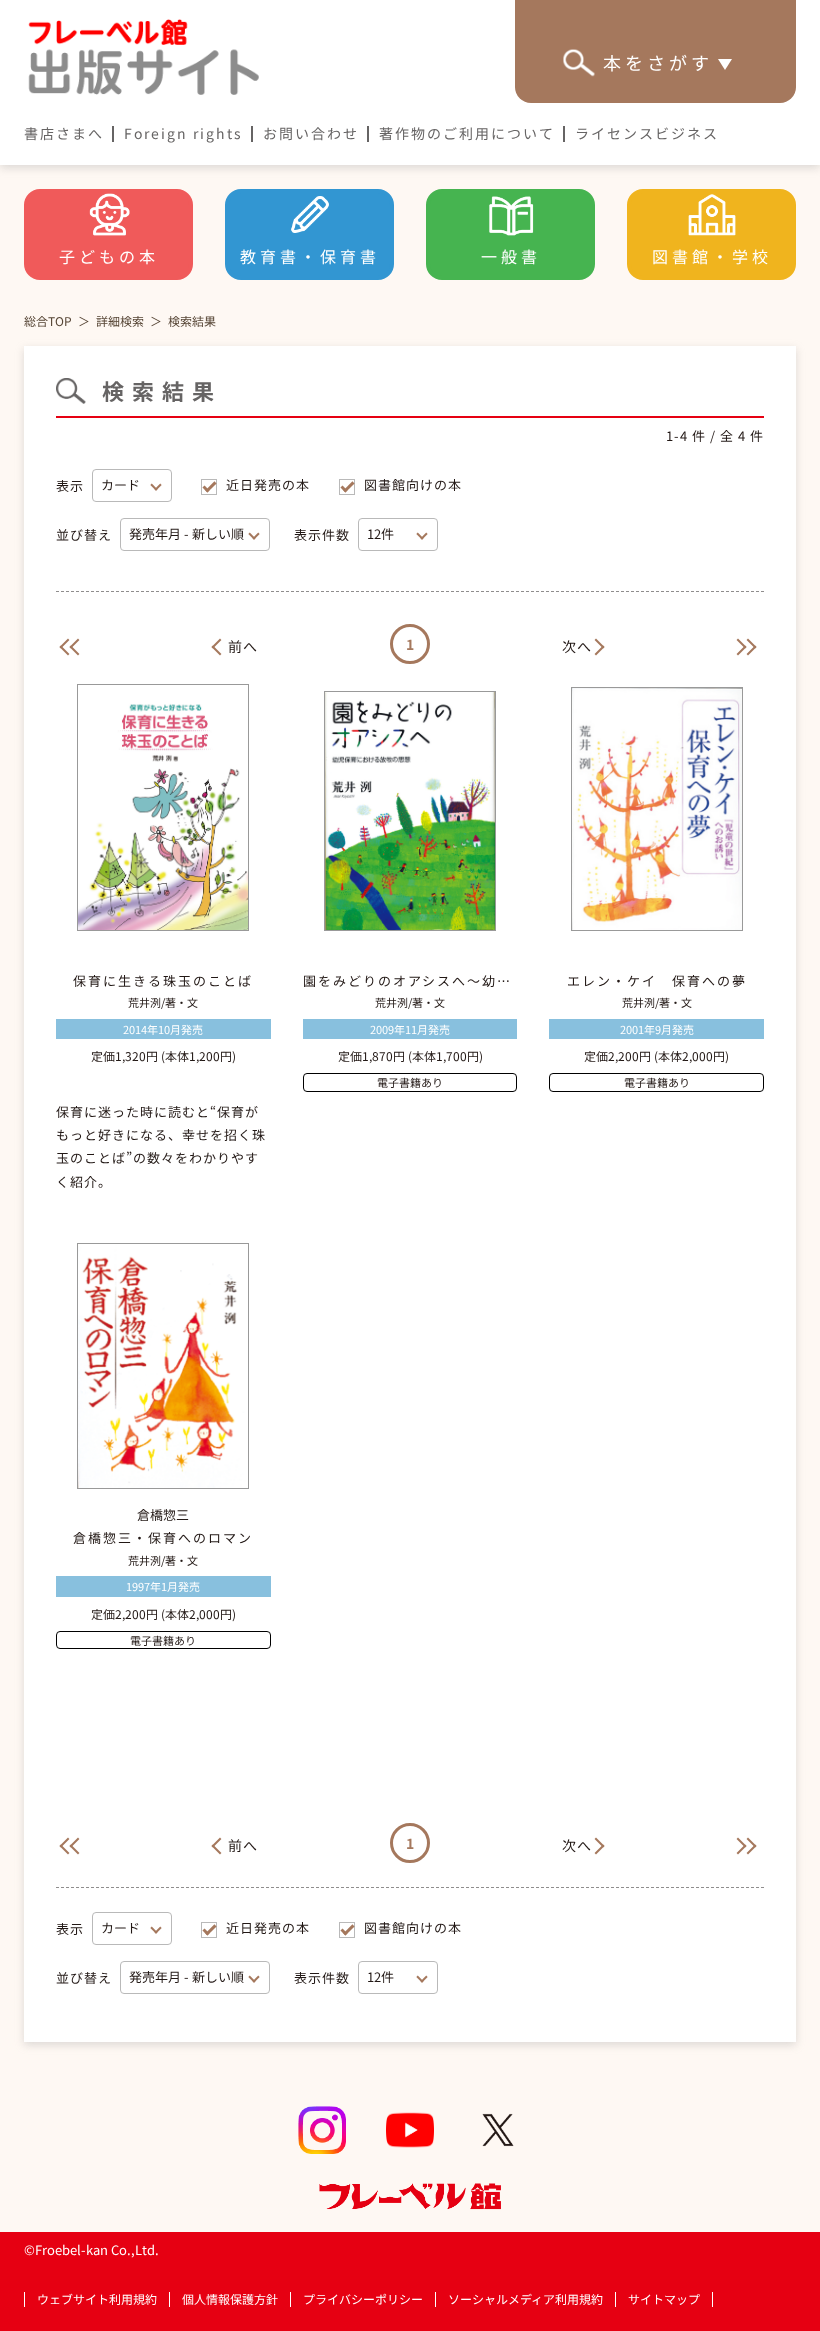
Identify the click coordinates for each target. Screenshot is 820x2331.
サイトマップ (664, 2299)
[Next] (754, 644)
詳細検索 (120, 320)
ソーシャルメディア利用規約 (525, 2299)
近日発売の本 (268, 484)
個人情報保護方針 (230, 2299)
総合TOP (48, 320)
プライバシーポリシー (363, 2299)
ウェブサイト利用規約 (97, 2299)
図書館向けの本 (413, 484)
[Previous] (66, 644)
